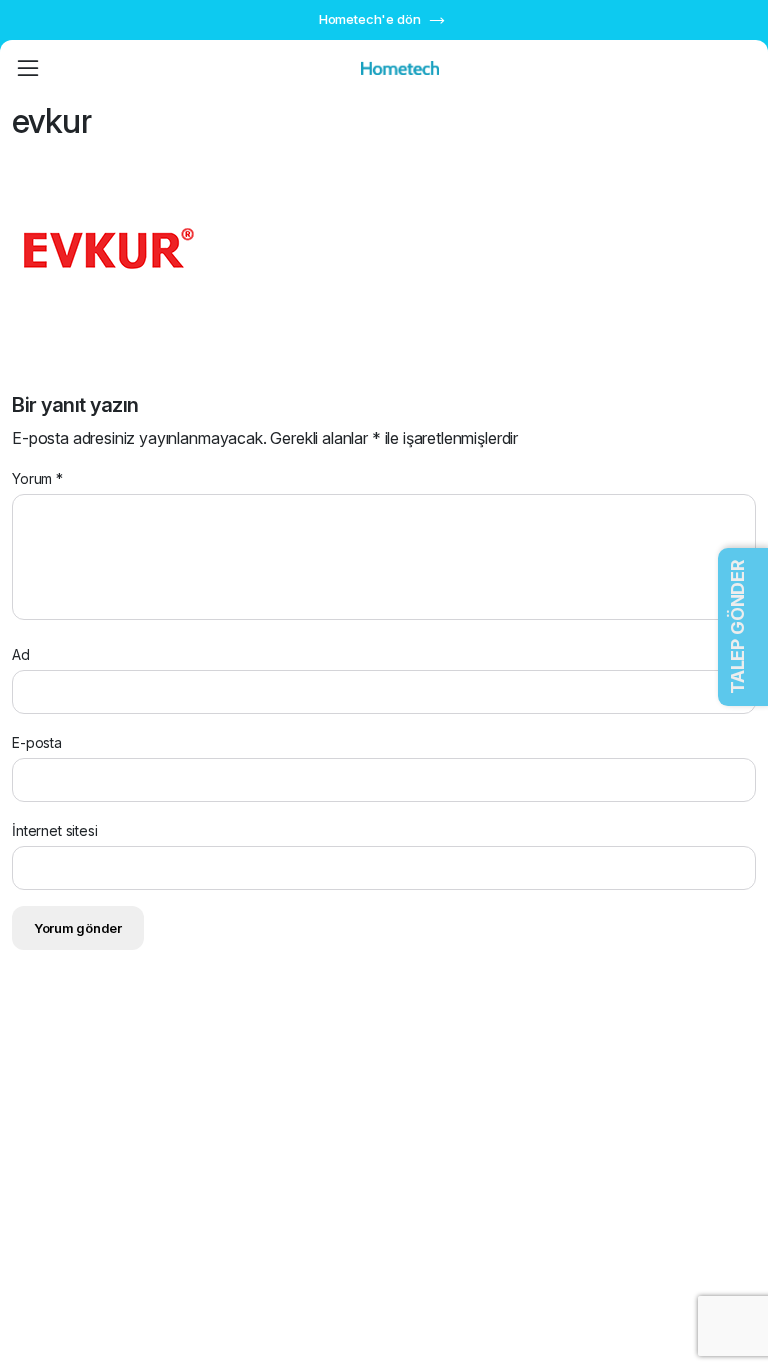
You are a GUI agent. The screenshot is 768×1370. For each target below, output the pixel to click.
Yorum (37, 478)
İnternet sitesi (55, 830)
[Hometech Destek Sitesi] (400, 68)
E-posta (37, 742)
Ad (21, 654)
